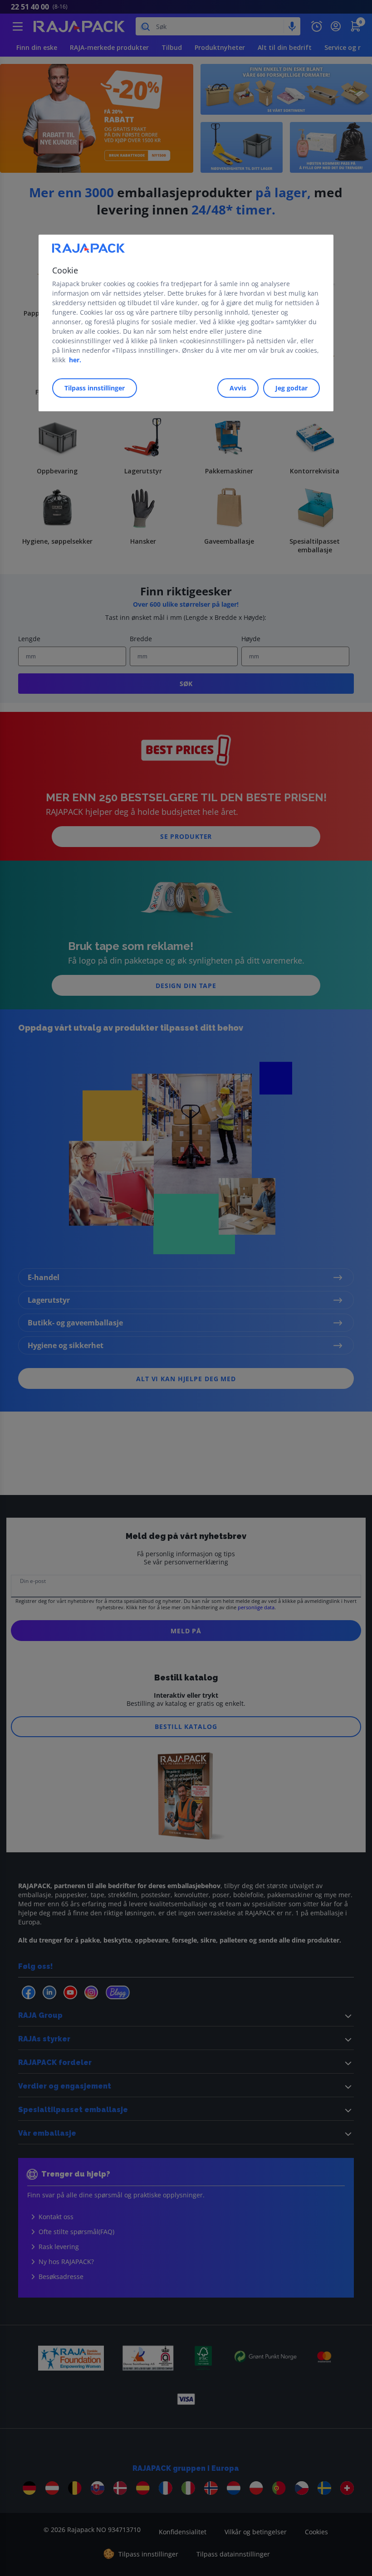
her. (75, 360)
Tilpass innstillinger (95, 388)
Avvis (238, 388)
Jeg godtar (291, 388)
